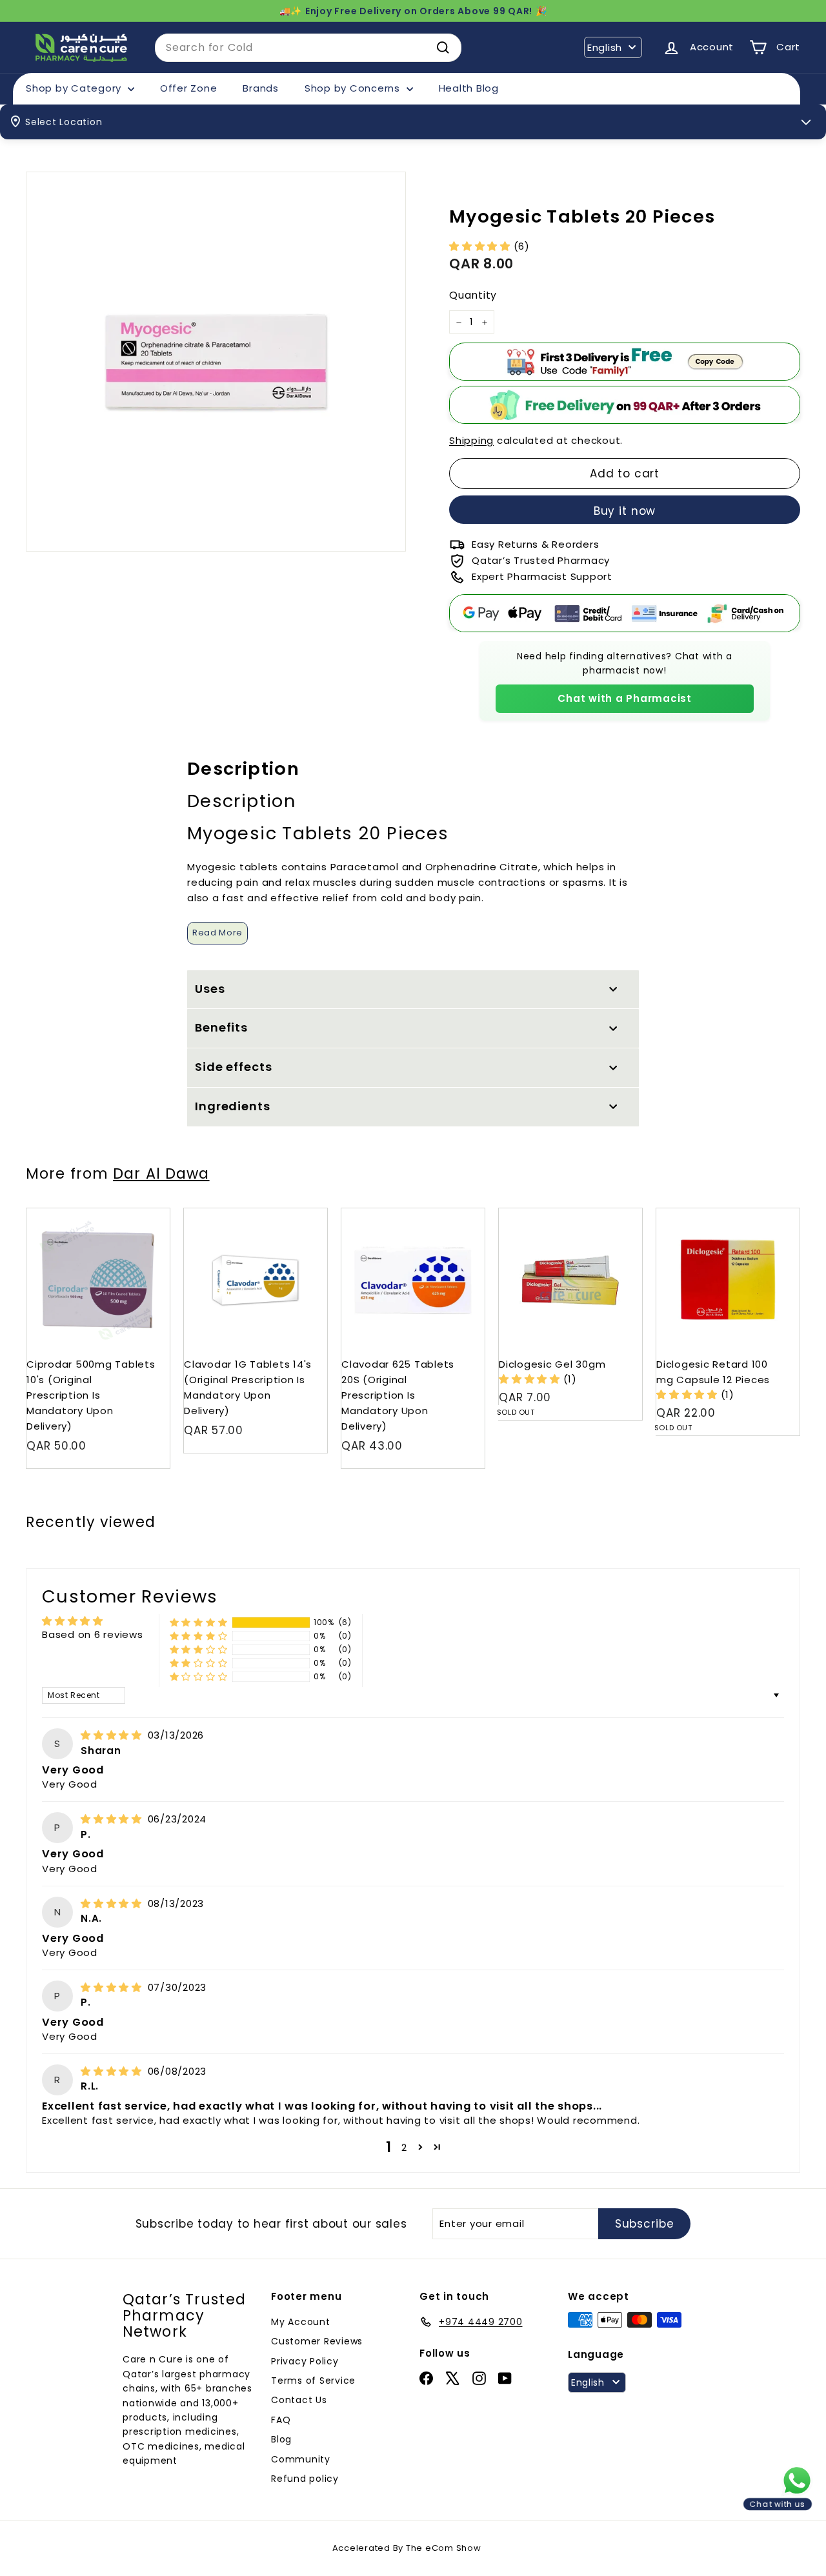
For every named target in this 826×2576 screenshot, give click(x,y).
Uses (210, 989)
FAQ (281, 2420)
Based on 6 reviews (93, 1634)
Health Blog (469, 88)
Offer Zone (189, 88)
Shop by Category (75, 88)
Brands (261, 88)
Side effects (234, 1067)
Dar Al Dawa (161, 1173)
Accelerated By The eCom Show (407, 2548)
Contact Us (299, 2400)
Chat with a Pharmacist (625, 698)
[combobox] (308, 48)
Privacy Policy (305, 2361)
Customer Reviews (317, 2341)
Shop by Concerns (354, 88)
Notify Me (620, 1213)
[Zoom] (216, 362)
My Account (301, 2322)
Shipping (471, 440)
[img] (113, 1735)
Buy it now (625, 511)
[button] (481, 246)
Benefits (221, 1027)
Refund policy (305, 2479)
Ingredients (233, 1106)
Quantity (473, 296)
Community (301, 2459)
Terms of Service (313, 2381)
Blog (281, 2439)
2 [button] (404, 2147)
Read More (217, 933)
